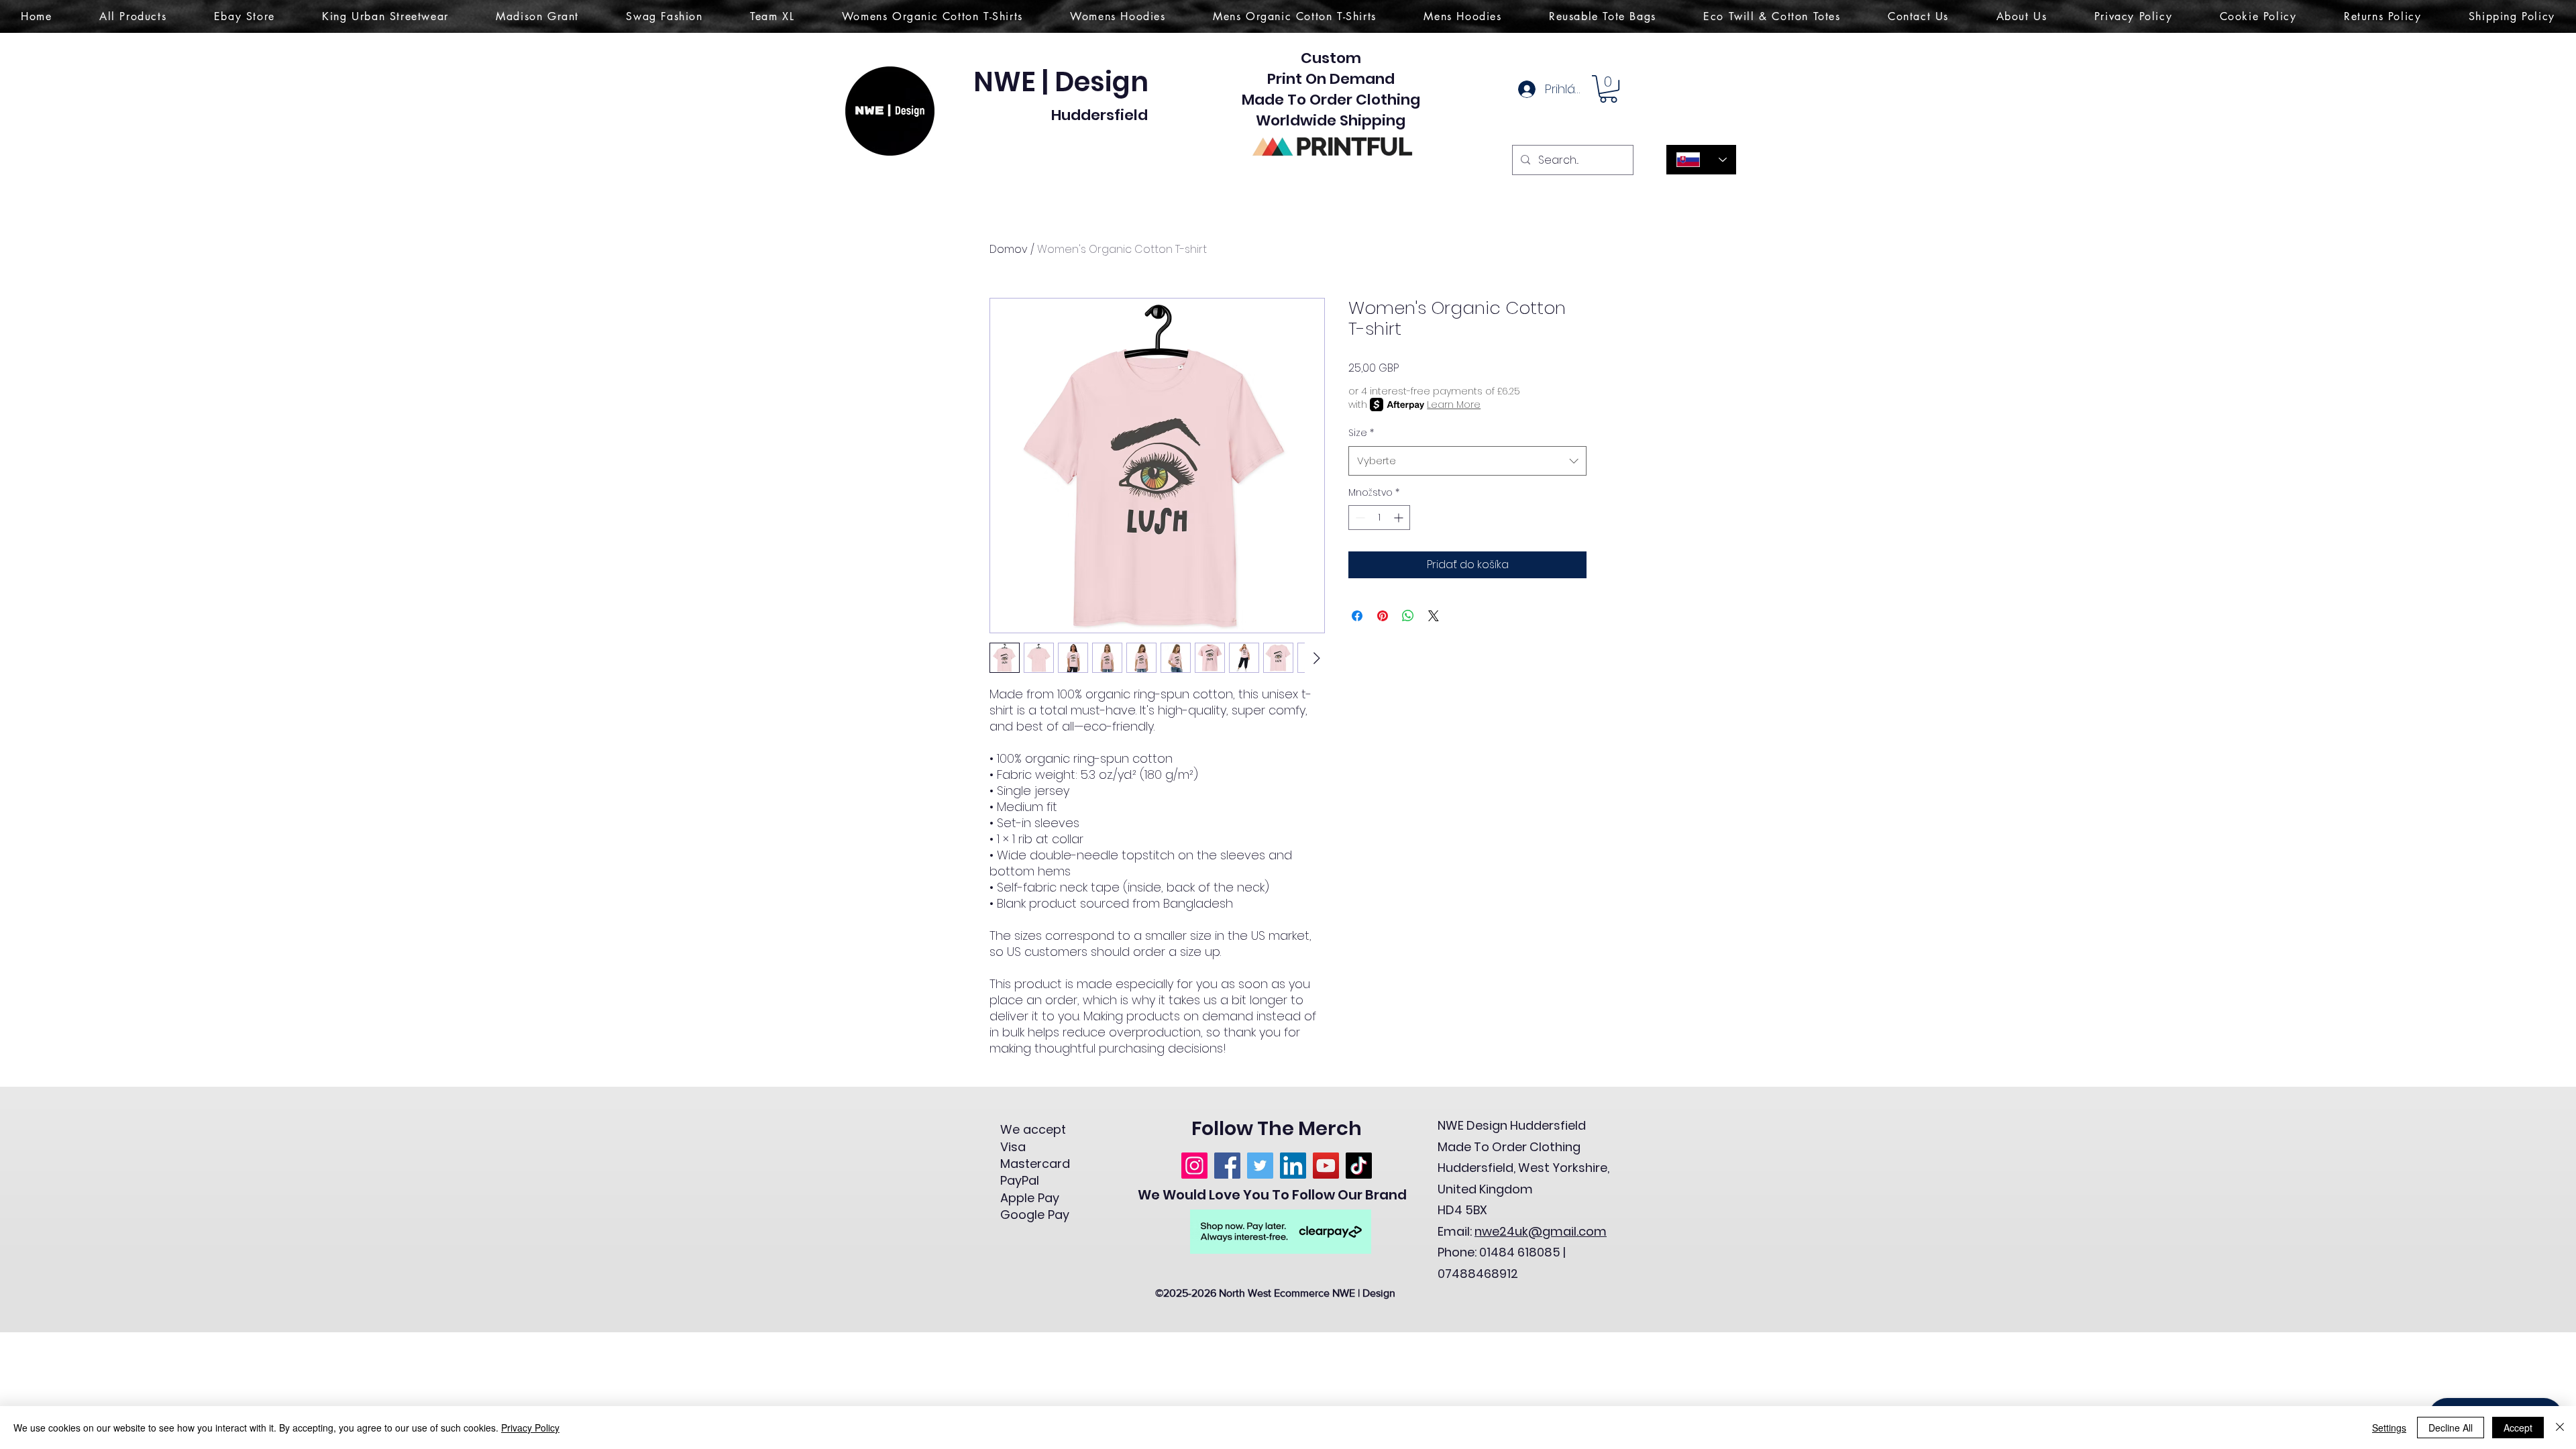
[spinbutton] (1379, 518)
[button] (1608, 89)
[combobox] (1467, 461)
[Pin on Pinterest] (1383, 616)
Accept (2518, 1428)
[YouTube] (1326, 1166)
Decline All (2451, 1428)
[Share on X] (1434, 616)
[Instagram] (1194, 1166)
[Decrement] (1359, 518)
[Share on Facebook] (1357, 616)
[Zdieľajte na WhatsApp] (1408, 616)
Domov (1009, 249)
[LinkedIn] (1293, 1166)
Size (1361, 433)
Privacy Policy (530, 1428)
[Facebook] (1227, 1166)
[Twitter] (1260, 1166)
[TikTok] (1359, 1166)
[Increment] (1400, 518)
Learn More (1454, 405)
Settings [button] (2389, 1428)
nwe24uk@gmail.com (1541, 1231)
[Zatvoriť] (2560, 1428)
